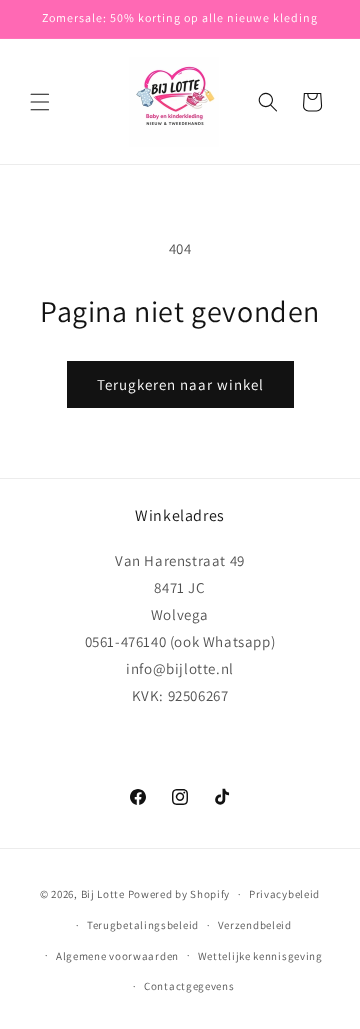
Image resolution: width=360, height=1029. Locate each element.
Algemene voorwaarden (117, 956)
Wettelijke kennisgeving (260, 956)
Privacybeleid (284, 894)
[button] (40, 102)
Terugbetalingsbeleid (143, 925)
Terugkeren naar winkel (180, 384)
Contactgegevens (189, 986)
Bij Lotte (103, 894)
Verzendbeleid (255, 925)
